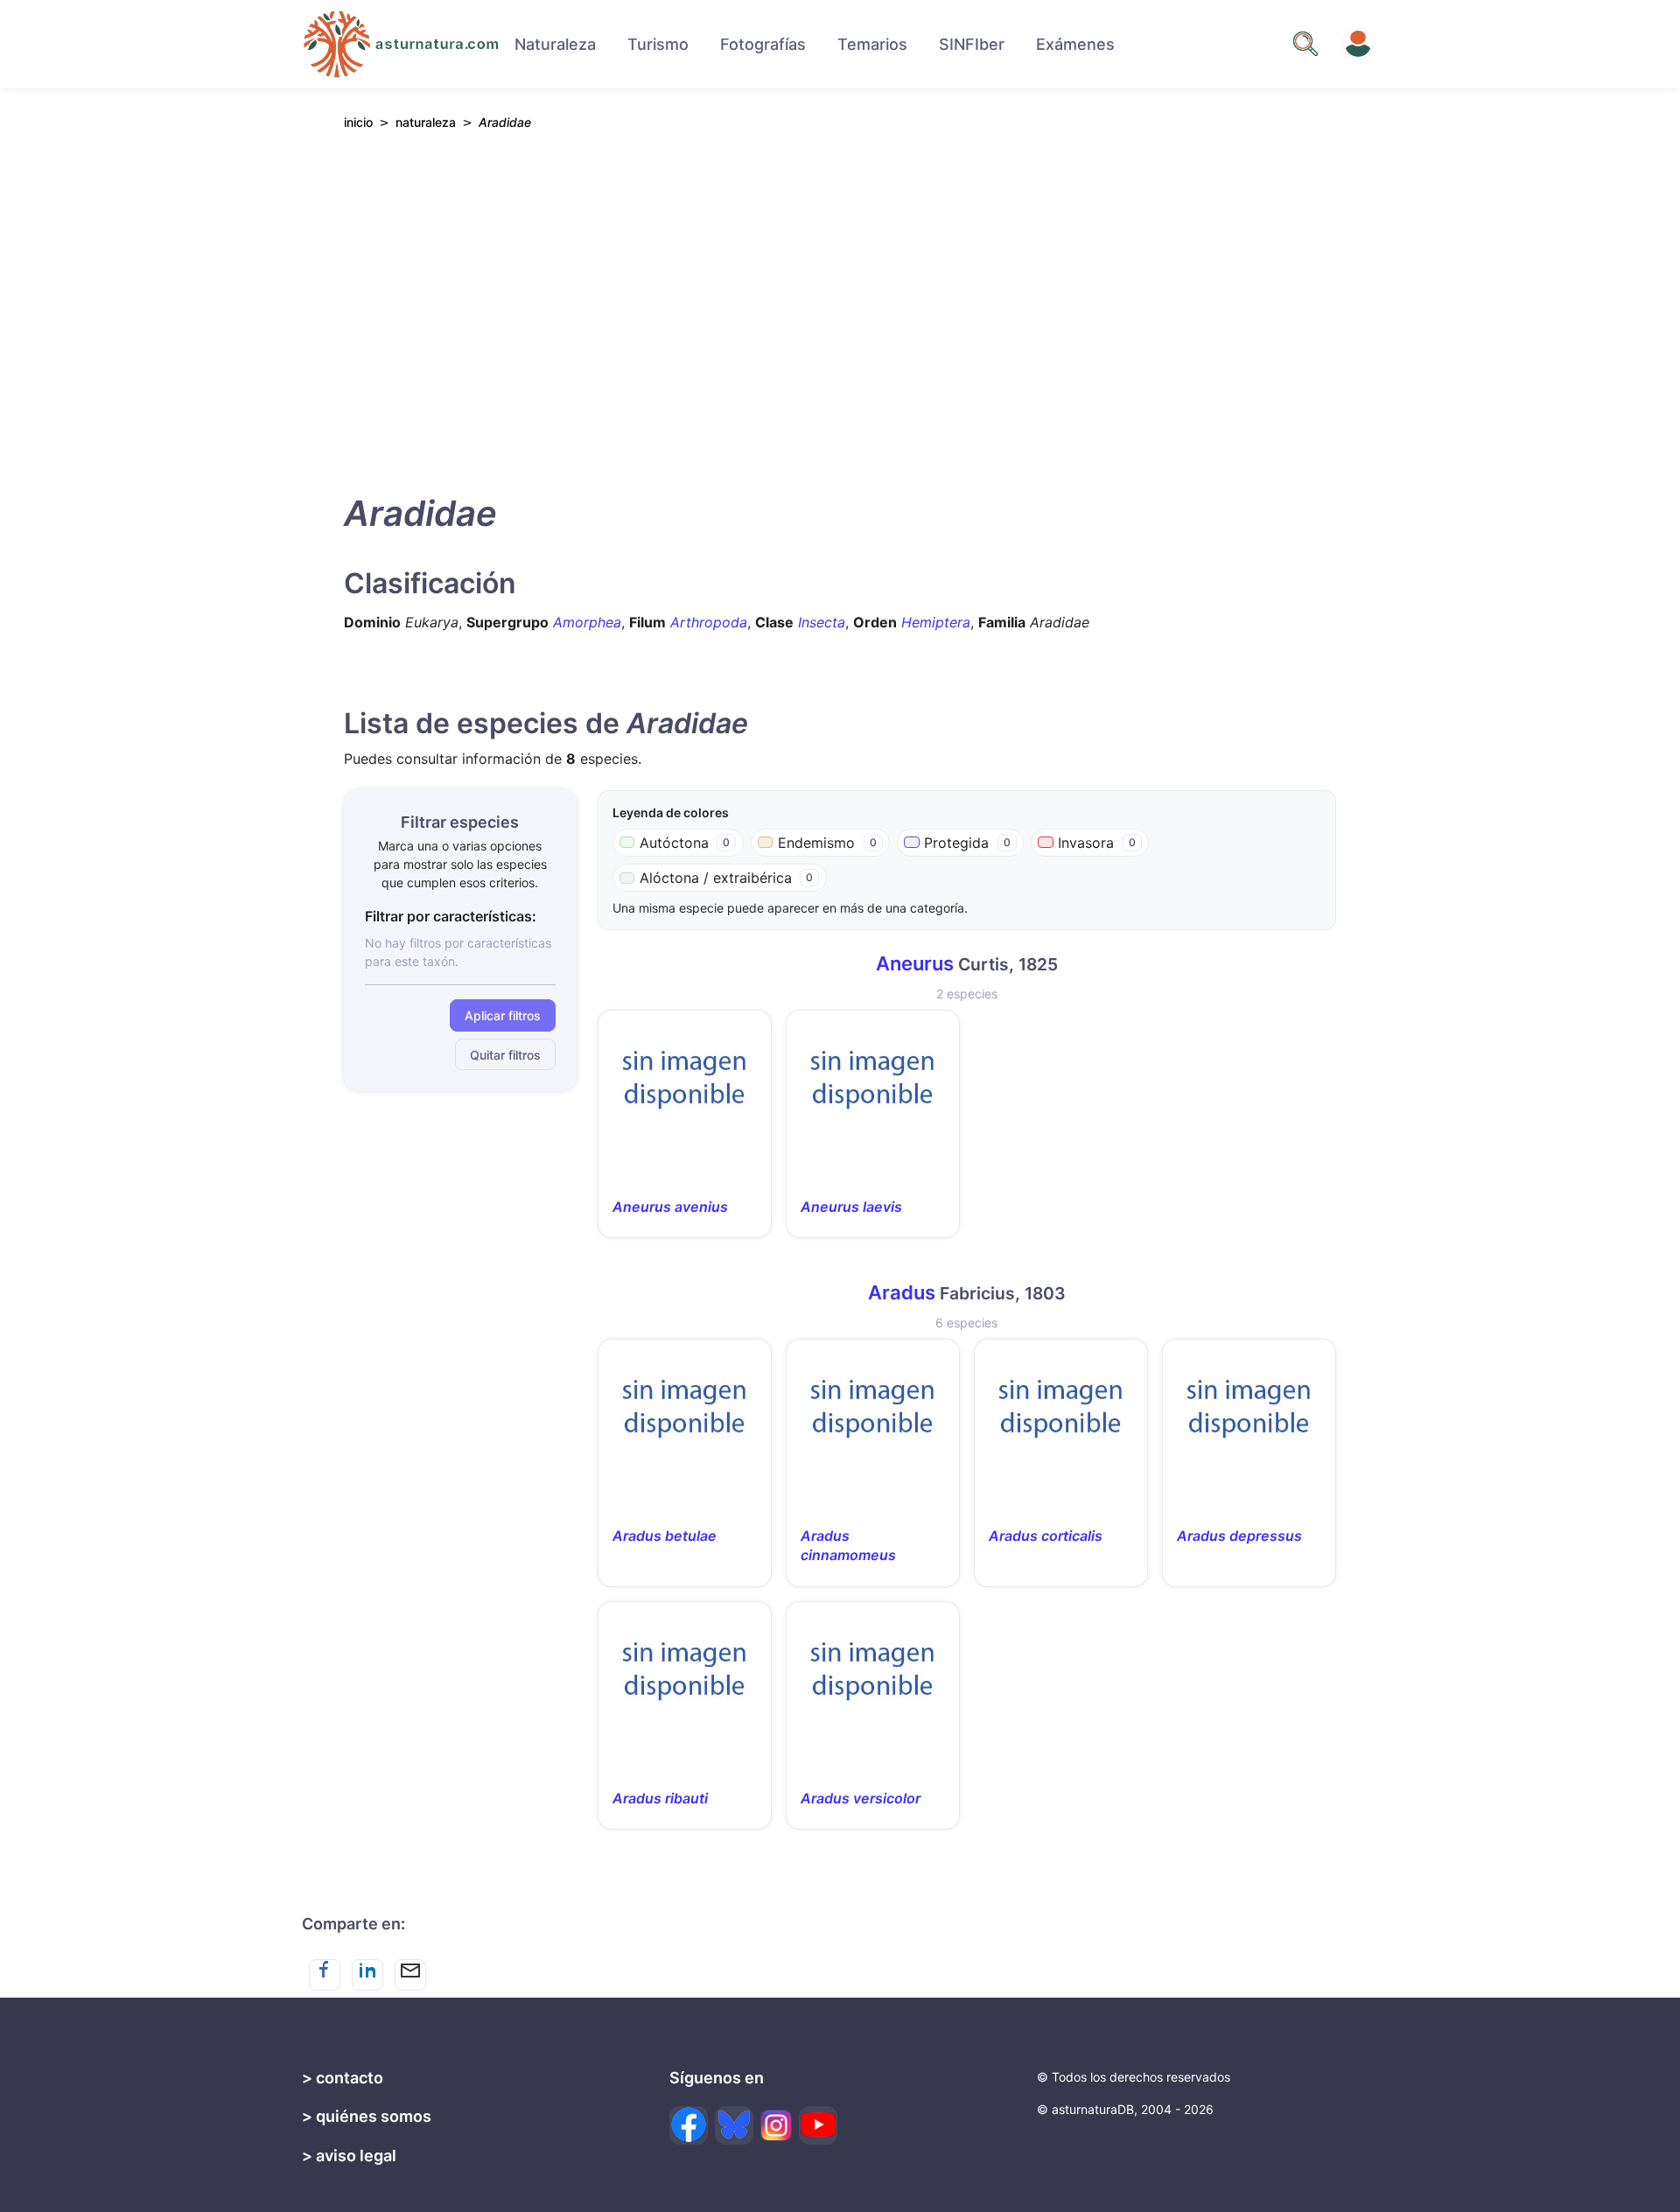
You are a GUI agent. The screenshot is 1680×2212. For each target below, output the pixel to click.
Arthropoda (709, 622)
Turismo (658, 44)
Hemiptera (936, 622)
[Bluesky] (734, 2125)
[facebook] (689, 2125)
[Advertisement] (840, 307)
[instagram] (776, 2125)
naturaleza (426, 122)
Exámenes (1075, 44)
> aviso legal (349, 2156)
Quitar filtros (505, 1055)
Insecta (822, 622)
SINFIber (972, 44)
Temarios (872, 44)
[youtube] (818, 2125)
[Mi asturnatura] (1358, 44)
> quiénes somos (367, 2116)
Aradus (902, 1292)
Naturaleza (555, 44)
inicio (358, 122)
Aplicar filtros (503, 1015)
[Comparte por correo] (410, 1975)
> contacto (343, 2078)
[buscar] (1305, 44)
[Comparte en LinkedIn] (367, 1975)
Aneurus (915, 963)
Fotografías (763, 44)
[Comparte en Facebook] (325, 1975)
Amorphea (587, 622)
